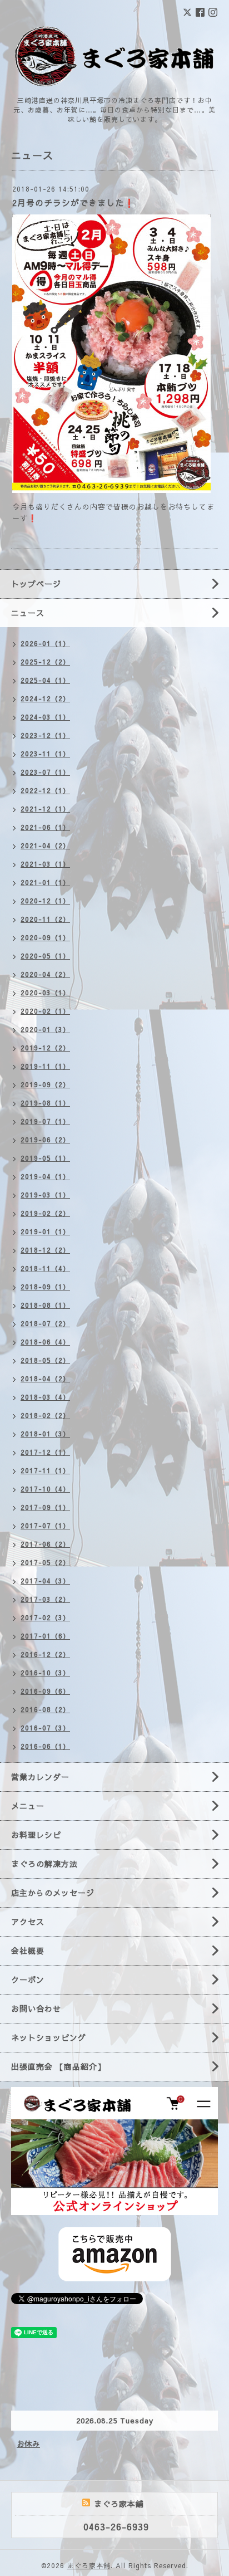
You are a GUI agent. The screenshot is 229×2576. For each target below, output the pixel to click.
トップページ (36, 584)
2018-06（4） (45, 1342)
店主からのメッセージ (53, 1893)
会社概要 (28, 1951)
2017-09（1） (45, 1507)
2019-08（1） (45, 1103)
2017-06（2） (45, 1544)
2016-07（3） (45, 1728)
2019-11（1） (45, 1066)
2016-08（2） (45, 1709)
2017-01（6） (45, 1636)
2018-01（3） (45, 1434)
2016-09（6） (45, 1691)
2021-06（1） (45, 827)
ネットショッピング (49, 2037)
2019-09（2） (45, 1084)
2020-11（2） (45, 919)
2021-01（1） (45, 882)
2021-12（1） (45, 809)
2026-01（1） (45, 643)
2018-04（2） (45, 1379)
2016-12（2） (45, 1654)
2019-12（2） (45, 1048)
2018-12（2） (45, 1250)
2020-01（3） (45, 1029)
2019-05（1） (45, 1158)
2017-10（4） (45, 1489)
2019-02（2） (45, 1213)
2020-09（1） (45, 937)
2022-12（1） (45, 790)
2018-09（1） (45, 1287)
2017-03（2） (45, 1599)
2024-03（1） (45, 717)
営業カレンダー (40, 1777)
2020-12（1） (45, 901)
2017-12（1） (45, 1452)
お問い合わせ (36, 2008)
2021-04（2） (45, 845)
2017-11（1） (45, 1470)
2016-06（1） (45, 1746)
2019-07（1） (45, 1121)
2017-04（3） (45, 1581)
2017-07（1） (45, 1526)
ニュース (28, 613)
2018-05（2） (45, 1360)
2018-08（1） (45, 1305)
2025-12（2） (45, 662)
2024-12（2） (45, 698)
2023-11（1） (45, 754)
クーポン (28, 1979)
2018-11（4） (45, 1268)
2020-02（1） (45, 1011)
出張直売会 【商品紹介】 (58, 2066)
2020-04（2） (45, 974)
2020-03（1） (45, 993)
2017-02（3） (45, 1617)
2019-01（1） (45, 1231)
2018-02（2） (45, 1415)
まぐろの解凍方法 (44, 1864)
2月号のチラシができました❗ (74, 202)
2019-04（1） (45, 1176)
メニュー (28, 1806)
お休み (28, 2444)
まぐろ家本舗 (89, 2565)
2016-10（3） (45, 1673)
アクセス (28, 1922)
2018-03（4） (45, 1397)
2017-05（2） (45, 1562)
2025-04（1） (45, 680)
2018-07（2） (45, 1323)
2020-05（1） (45, 956)
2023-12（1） (45, 735)
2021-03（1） (45, 864)
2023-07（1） (45, 772)
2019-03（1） (45, 1195)
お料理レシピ (36, 1835)
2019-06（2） (45, 1140)
